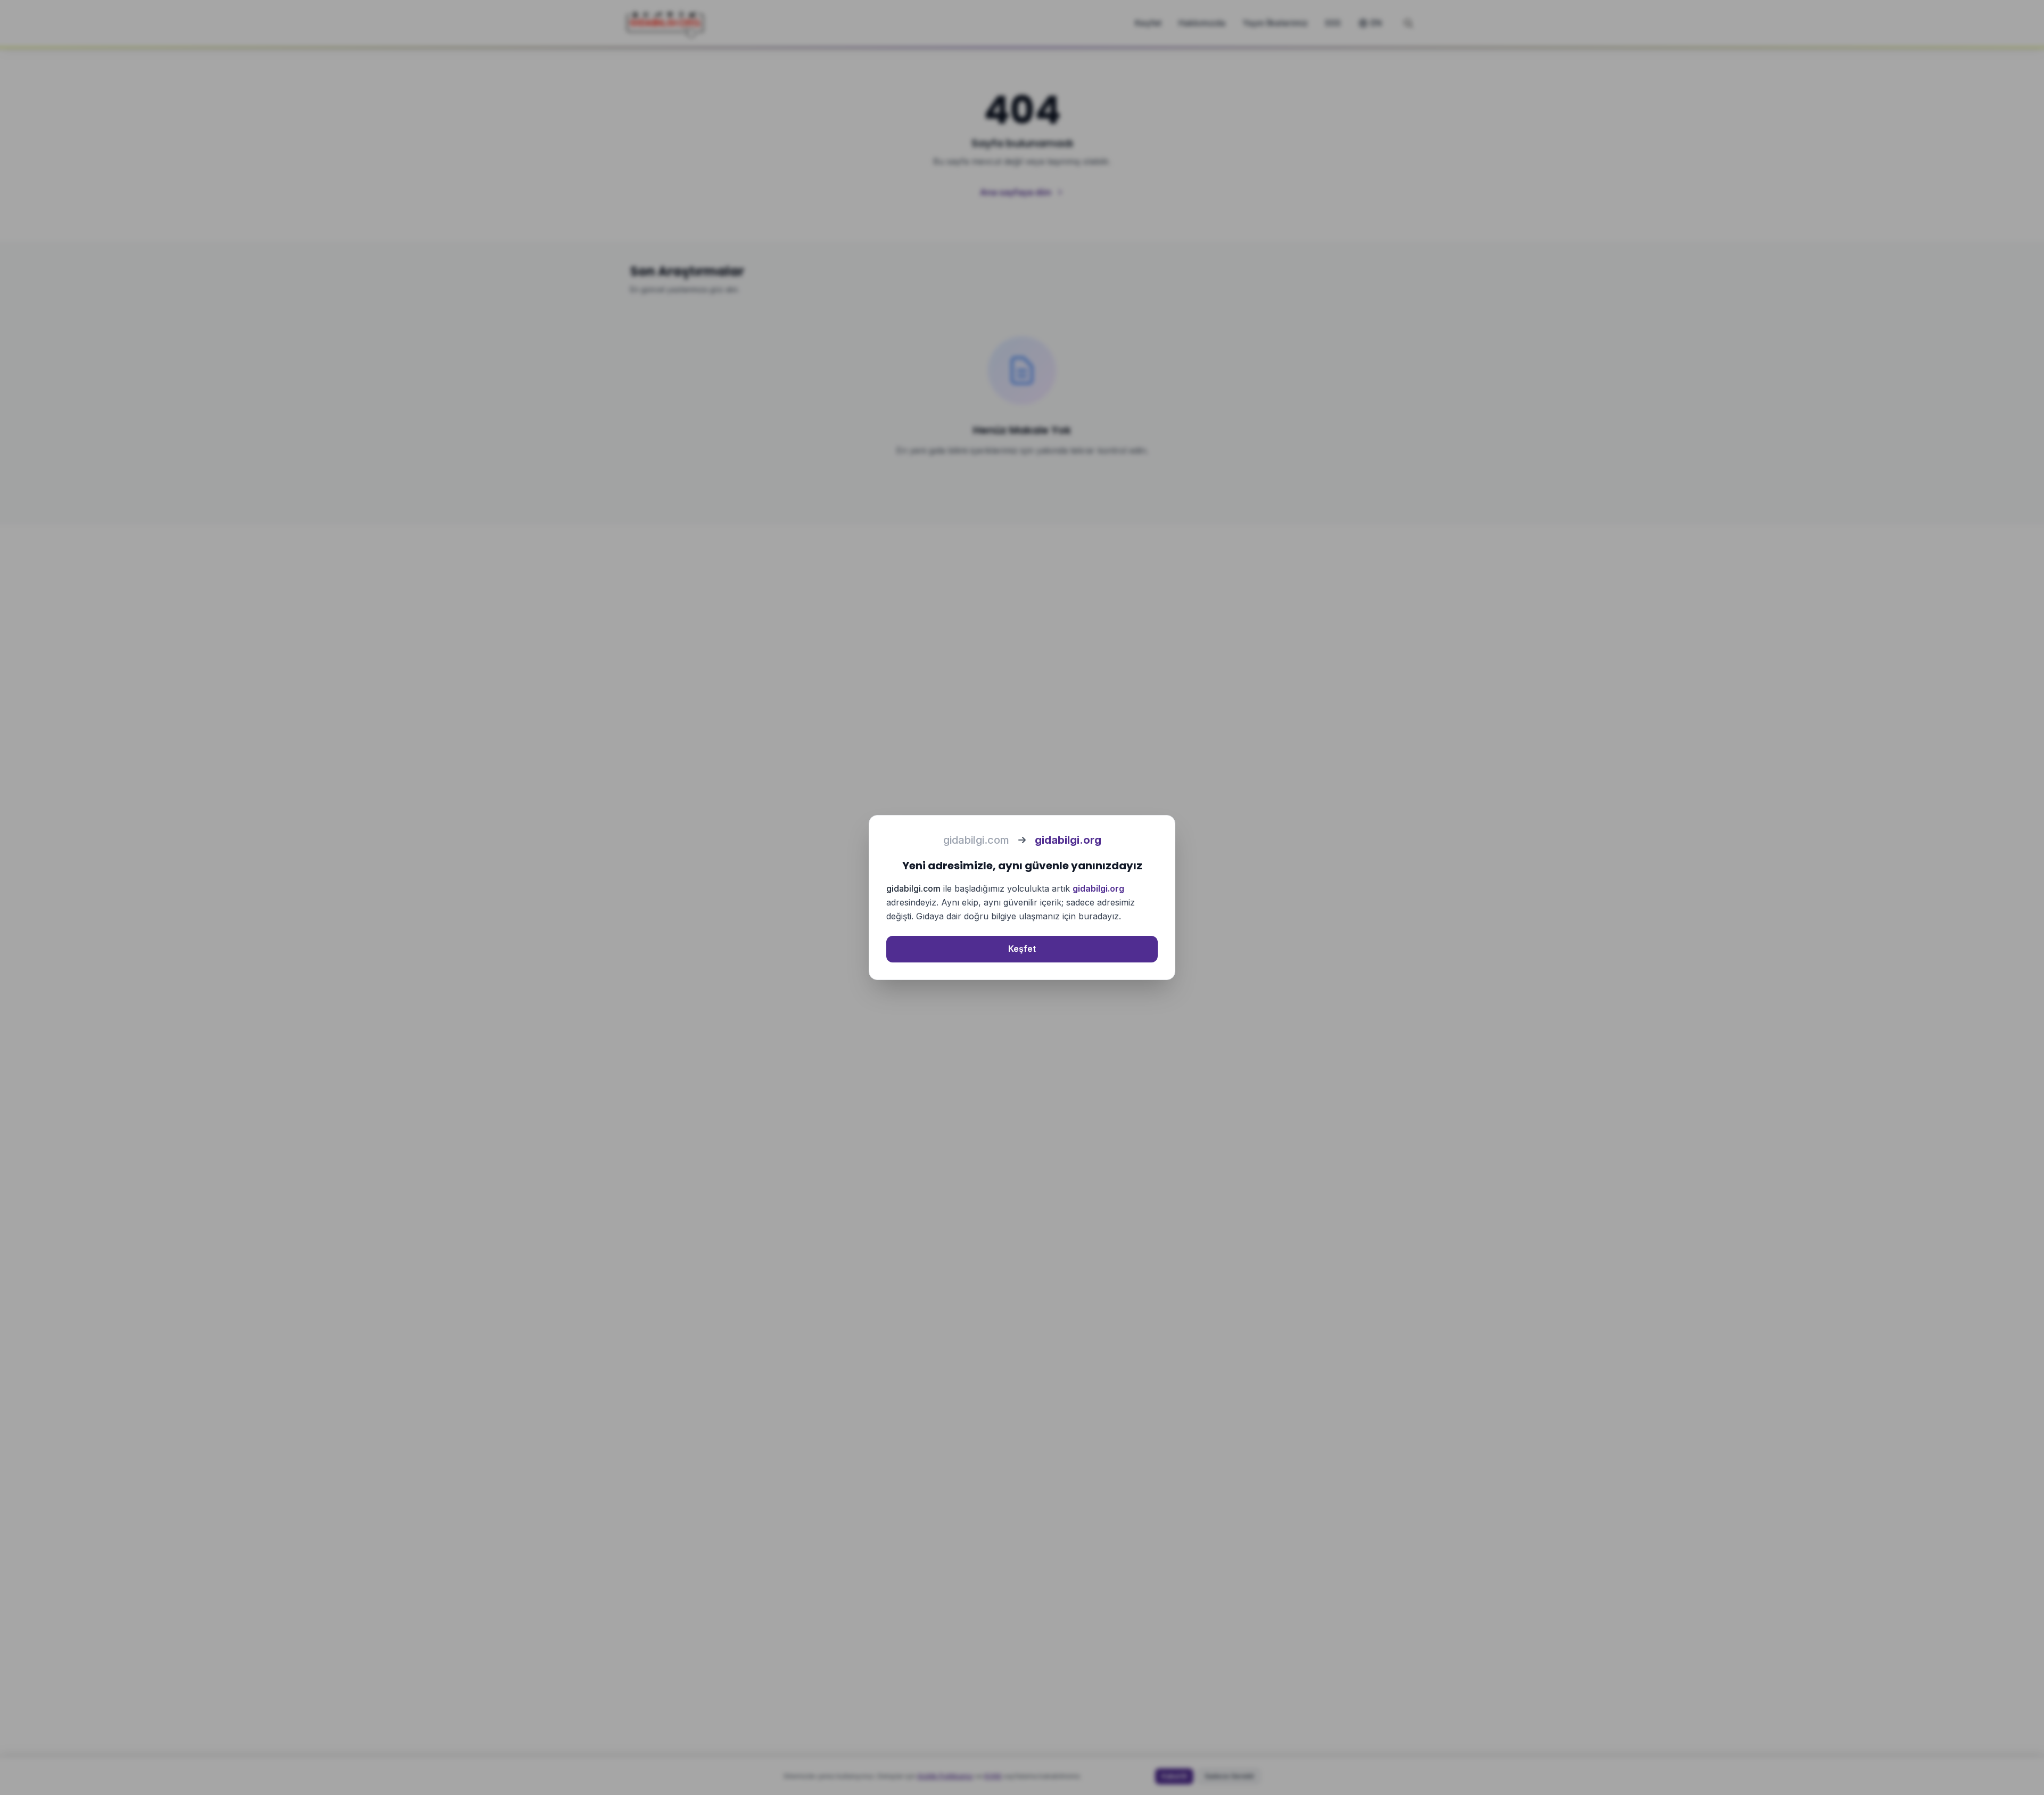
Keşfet (1022, 949)
